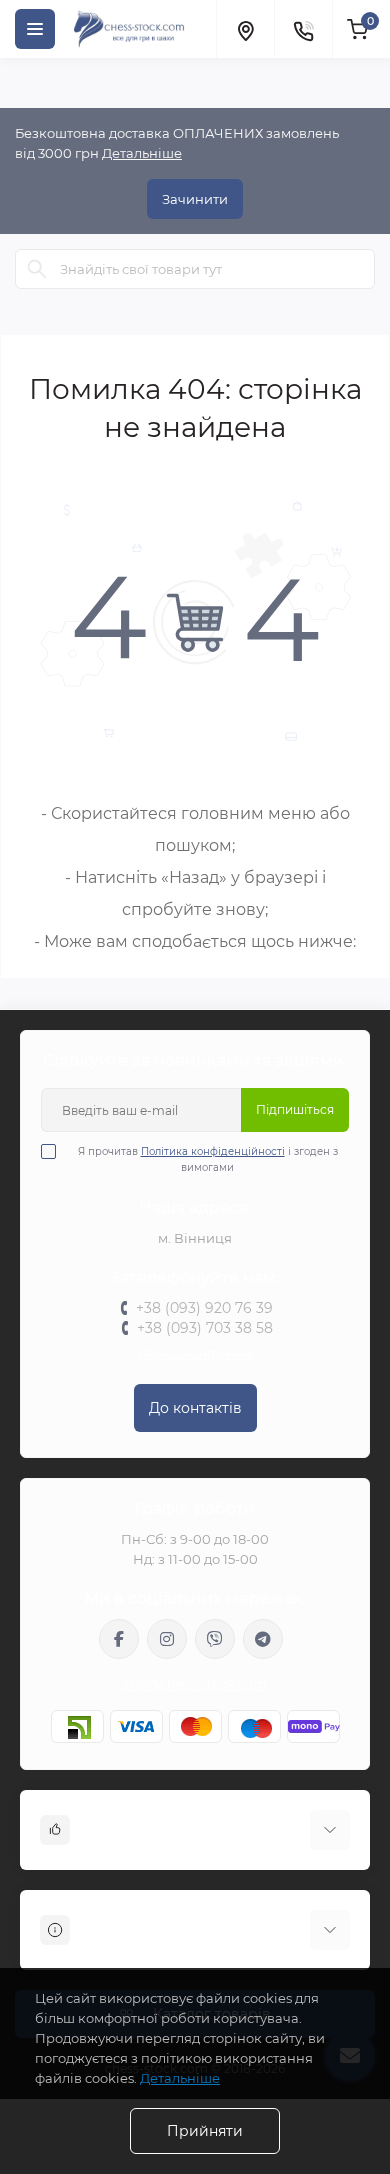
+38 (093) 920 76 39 (204, 1308)
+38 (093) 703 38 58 (205, 1328)
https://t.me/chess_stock (263, 1639)
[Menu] (35, 29)
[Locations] (245, 29)
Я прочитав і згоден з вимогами (208, 1159)
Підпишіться (295, 1109)
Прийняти (205, 2131)
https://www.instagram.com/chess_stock (167, 1639)
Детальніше (142, 153)
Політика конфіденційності (213, 1151)
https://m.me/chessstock (119, 1639)
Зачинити (195, 199)
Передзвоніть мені (195, 1353)
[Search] (37, 269)
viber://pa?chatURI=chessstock (215, 1639)
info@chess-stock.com (195, 1684)
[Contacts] (303, 29)
